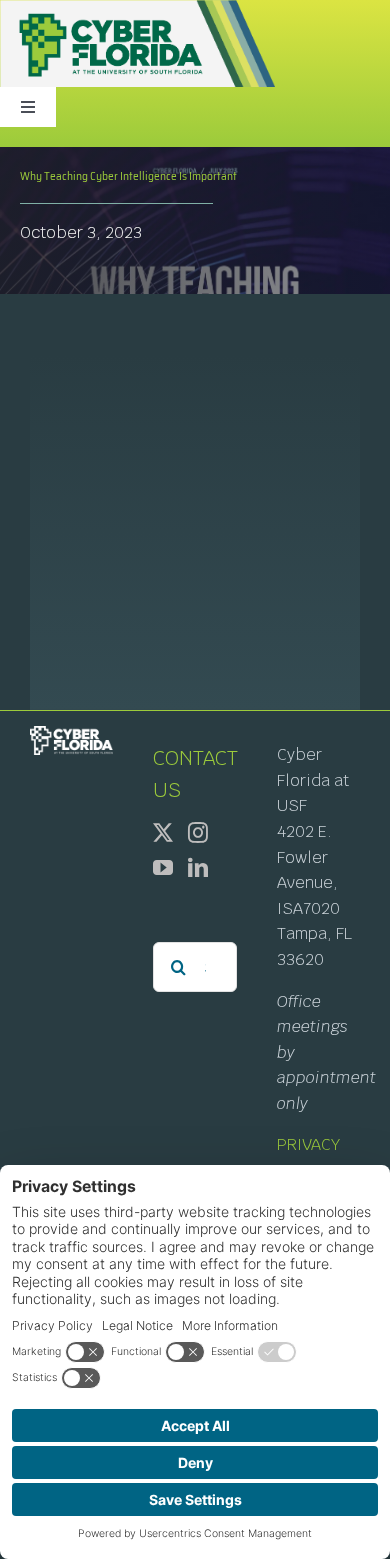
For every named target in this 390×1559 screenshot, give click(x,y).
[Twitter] (163, 833)
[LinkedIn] (198, 868)
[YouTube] (163, 868)
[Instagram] (198, 833)
